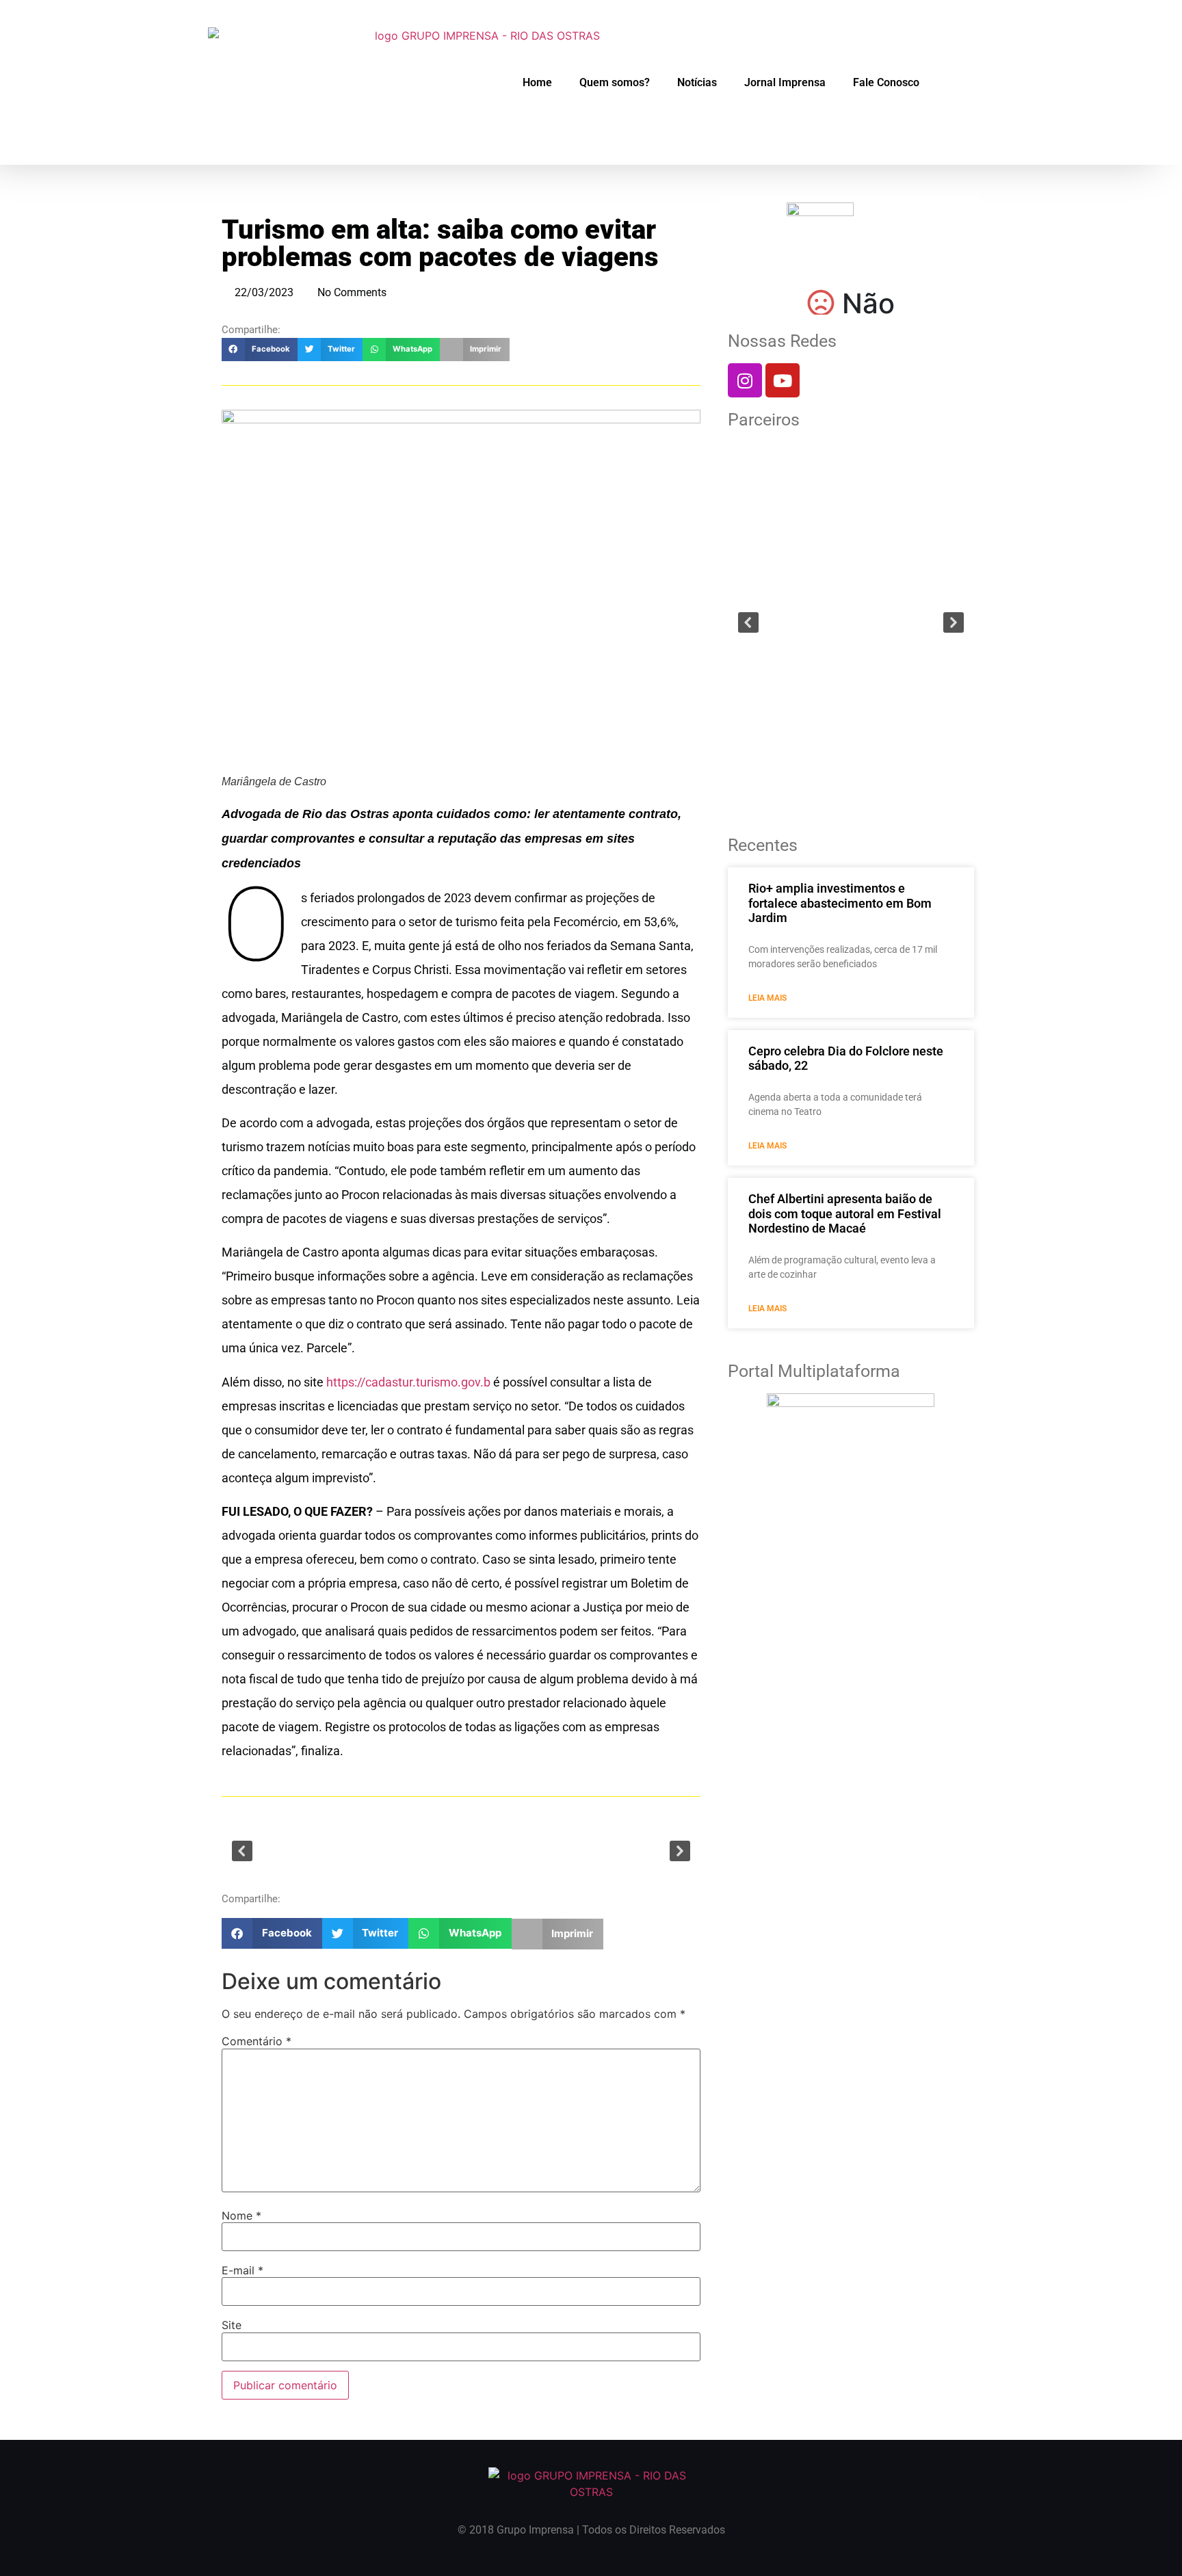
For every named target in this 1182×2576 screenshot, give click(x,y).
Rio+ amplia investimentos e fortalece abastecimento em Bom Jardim (840, 903)
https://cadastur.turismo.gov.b (408, 1382)
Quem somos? (615, 82)
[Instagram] (745, 380)
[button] (260, 350)
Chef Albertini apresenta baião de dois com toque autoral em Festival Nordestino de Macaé (845, 1213)
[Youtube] (783, 380)
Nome (241, 2216)
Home (537, 82)
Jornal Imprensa (785, 82)
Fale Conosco (886, 82)
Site (232, 2325)
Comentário (257, 2041)
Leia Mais (767, 998)
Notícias (697, 82)
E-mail (242, 2270)
